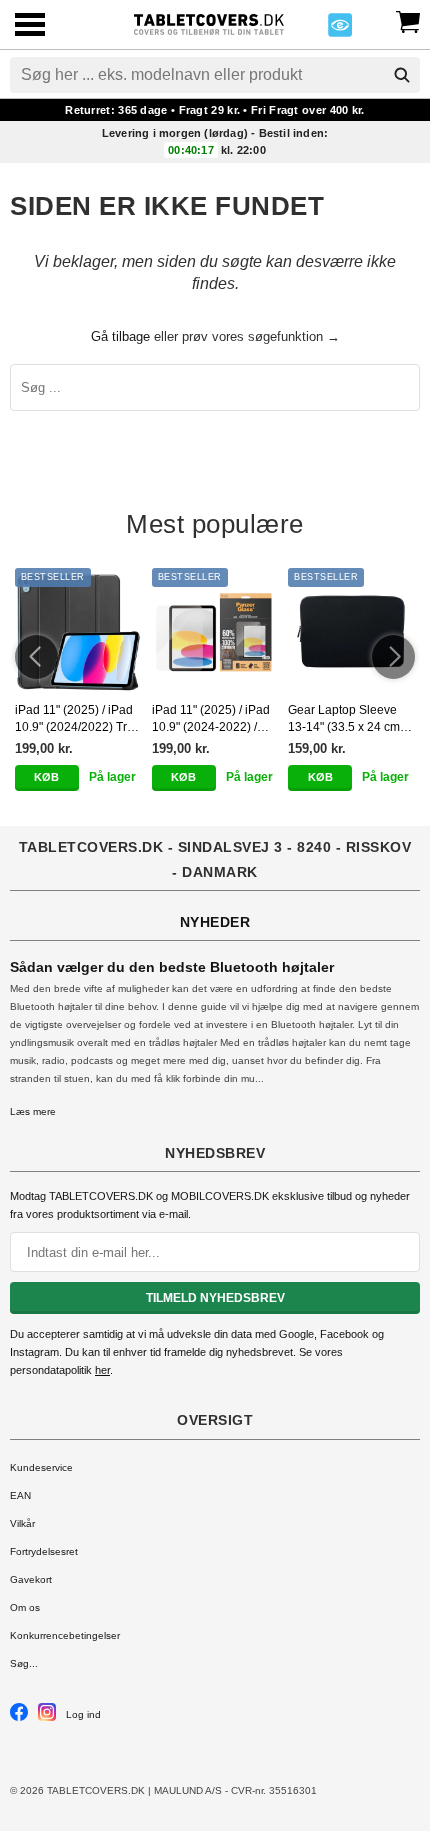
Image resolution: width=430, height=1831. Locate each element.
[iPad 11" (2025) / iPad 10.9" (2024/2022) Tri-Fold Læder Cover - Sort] (78, 631)
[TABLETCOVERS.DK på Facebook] (19, 1717)
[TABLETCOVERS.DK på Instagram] (47, 1717)
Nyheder (215, 922)
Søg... (24, 1663)
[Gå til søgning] (402, 75)
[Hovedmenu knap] (30, 26)
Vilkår (22, 1523)
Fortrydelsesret (44, 1551)
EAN (20, 1495)
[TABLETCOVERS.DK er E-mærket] (340, 30)
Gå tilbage (120, 336)
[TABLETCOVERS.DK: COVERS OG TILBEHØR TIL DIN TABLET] (208, 22)
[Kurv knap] (408, 20)
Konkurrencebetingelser (65, 1635)
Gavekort (31, 1579)
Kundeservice (41, 1467)
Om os (25, 1607)
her (102, 1370)
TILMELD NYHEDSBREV (215, 1298)
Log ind (83, 1714)
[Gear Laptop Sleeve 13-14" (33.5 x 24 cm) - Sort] (351, 631)
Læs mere (33, 1111)
